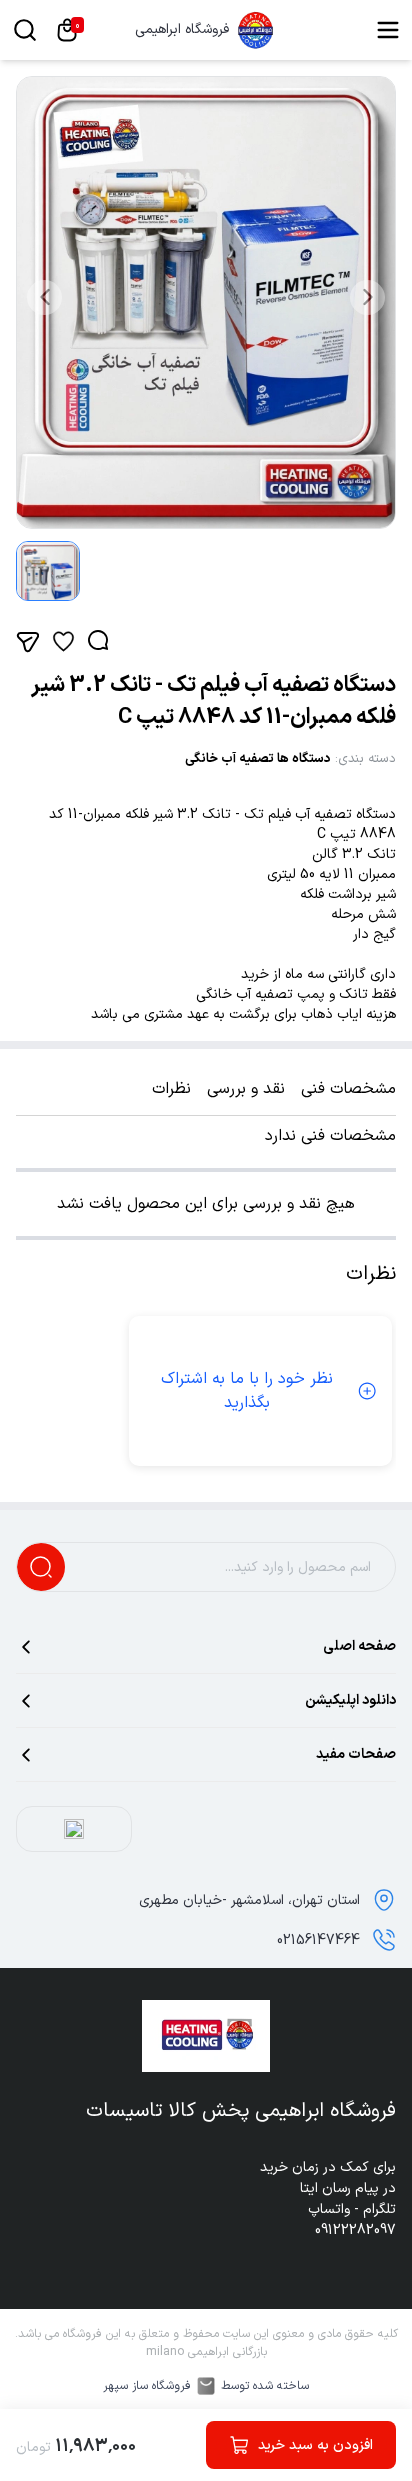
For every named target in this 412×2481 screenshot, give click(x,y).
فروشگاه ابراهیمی (182, 30)
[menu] (388, 30)
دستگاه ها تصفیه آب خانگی (258, 759)
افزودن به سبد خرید (315, 2445)
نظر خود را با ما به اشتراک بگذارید (247, 1391)
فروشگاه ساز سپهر (147, 2386)
